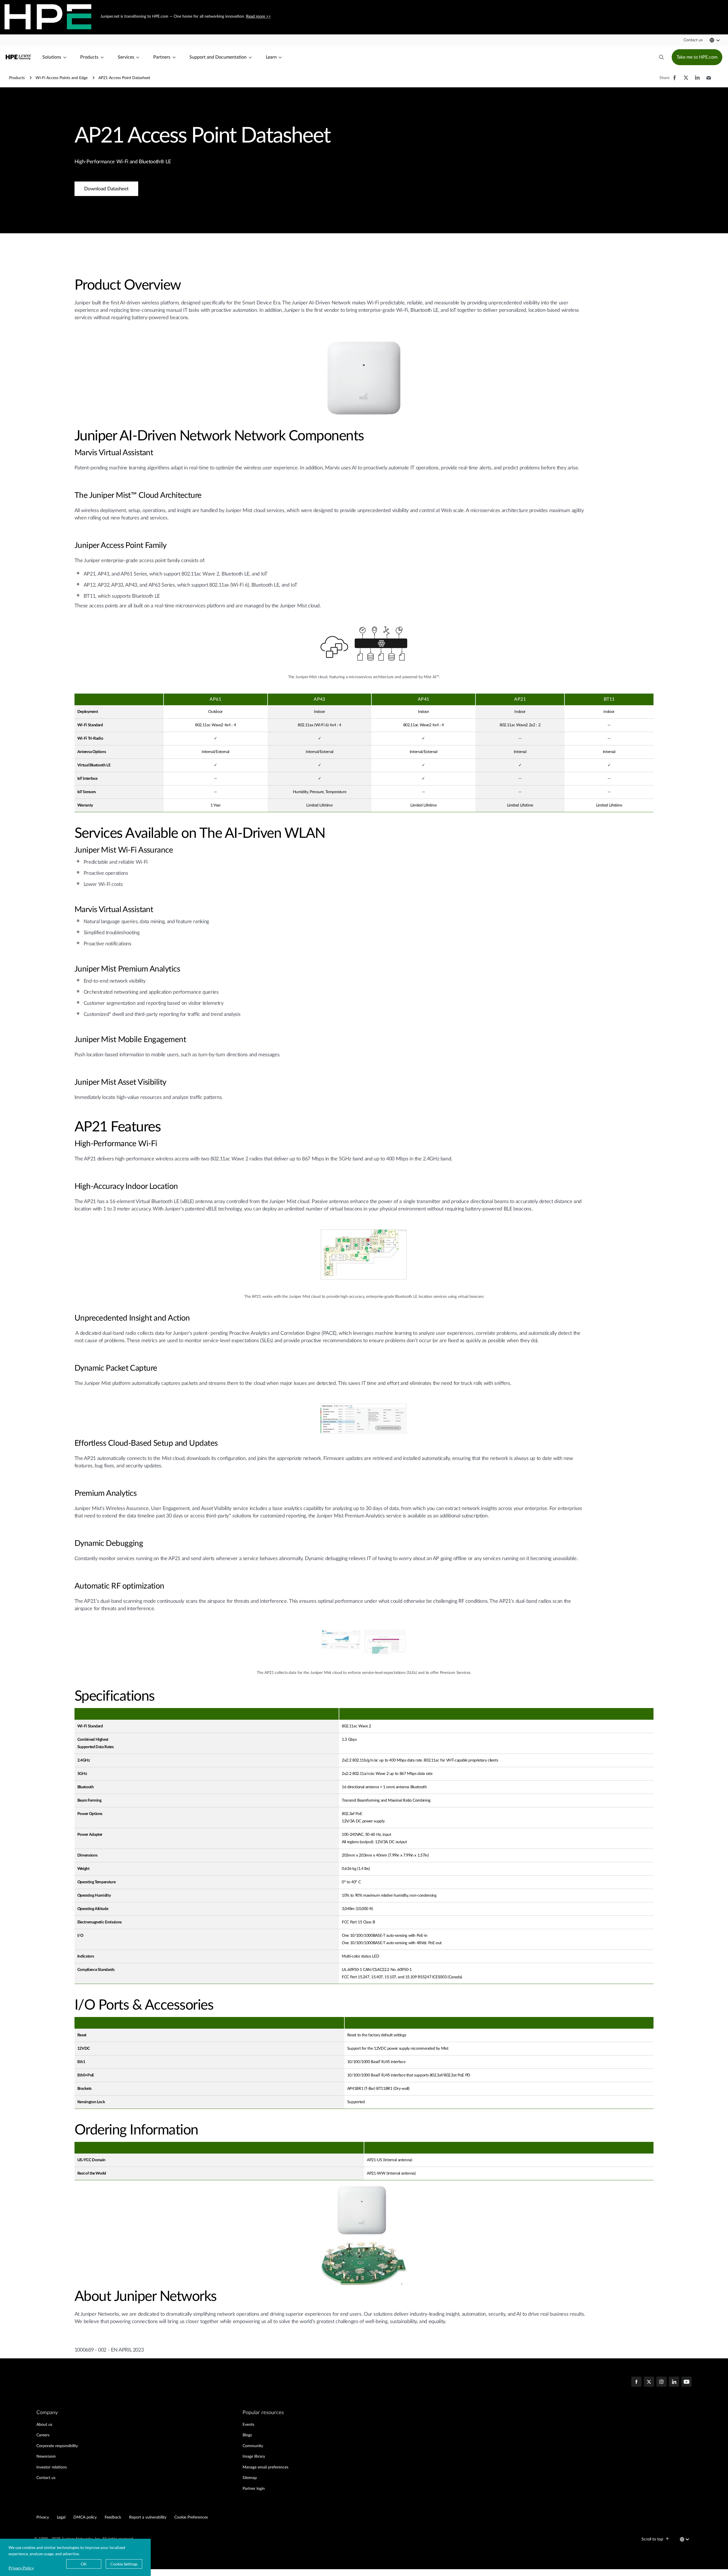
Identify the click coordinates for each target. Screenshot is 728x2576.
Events (248, 2425)
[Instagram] (661, 2382)
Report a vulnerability (148, 2517)
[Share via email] (709, 81)
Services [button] (126, 57)
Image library (254, 2457)
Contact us (46, 2478)
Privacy (43, 2517)
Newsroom (46, 2457)
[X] (649, 2382)
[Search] (661, 57)
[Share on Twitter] (686, 81)
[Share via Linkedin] (697, 81)
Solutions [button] (52, 57)
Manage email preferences (265, 2467)
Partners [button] (162, 57)
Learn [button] (271, 57)
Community (253, 2446)
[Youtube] (686, 2382)
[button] (693, 40)
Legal (61, 2517)
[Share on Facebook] (675, 81)
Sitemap (250, 2478)
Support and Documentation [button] (218, 57)
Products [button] (89, 57)
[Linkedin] (674, 2382)
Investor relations (52, 2467)
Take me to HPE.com (697, 57)
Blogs (247, 2435)
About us (44, 2425)
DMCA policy (85, 2517)
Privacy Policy (21, 2568)
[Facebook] (636, 2382)
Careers (43, 2435)
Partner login (254, 2489)
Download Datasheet (106, 189)
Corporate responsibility (57, 2446)
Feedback (113, 2517)
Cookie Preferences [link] (191, 2517)
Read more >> (258, 17)
